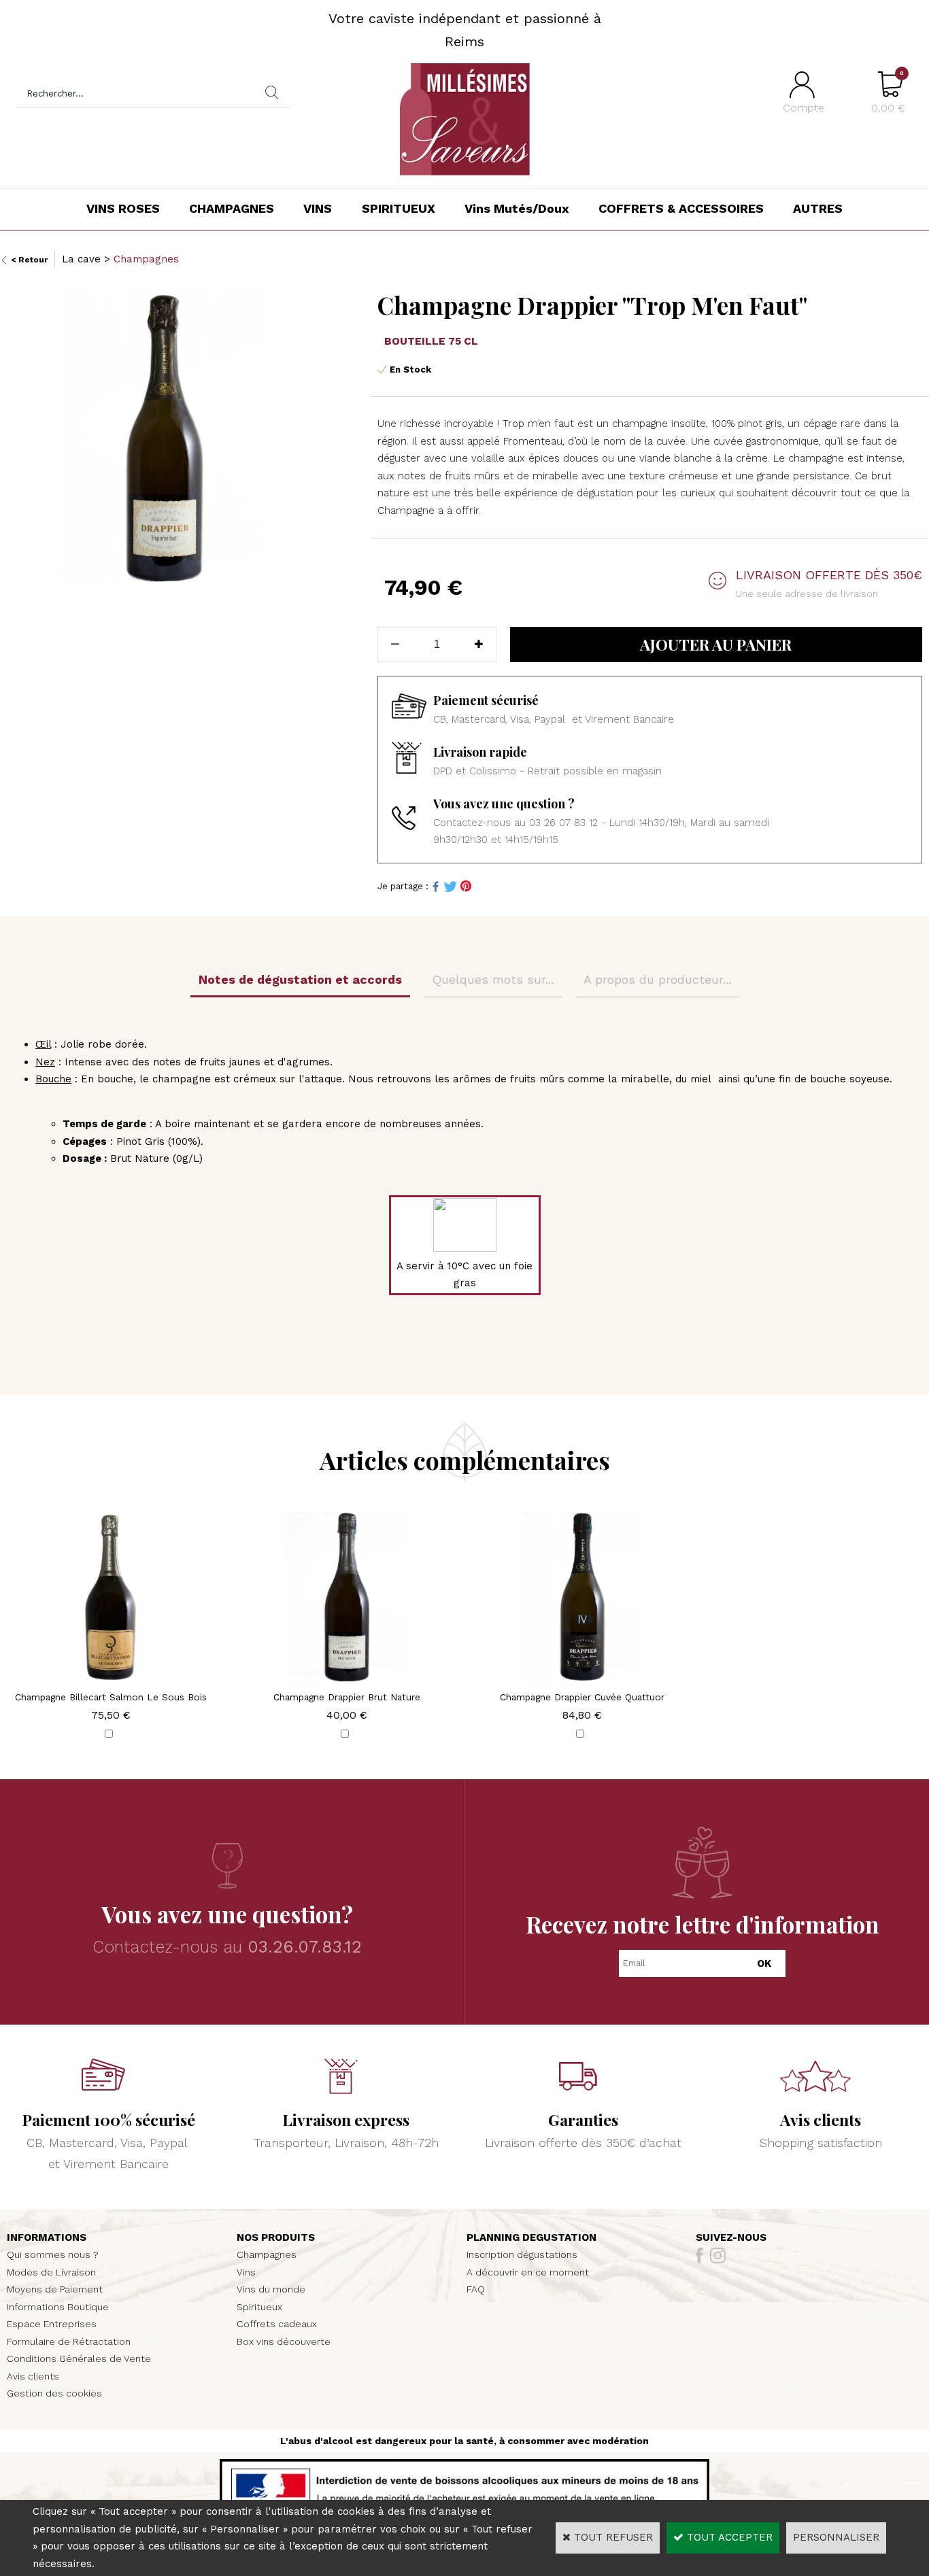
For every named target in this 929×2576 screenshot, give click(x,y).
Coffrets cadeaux (277, 2324)
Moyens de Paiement (55, 2289)
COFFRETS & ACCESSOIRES (681, 208)
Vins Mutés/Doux (517, 208)
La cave (81, 259)
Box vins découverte (284, 2341)
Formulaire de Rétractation (69, 2341)
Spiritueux (259, 2307)
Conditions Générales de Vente (79, 2358)
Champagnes (146, 259)
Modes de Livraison (51, 2272)
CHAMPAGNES (232, 208)
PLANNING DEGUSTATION (531, 2237)
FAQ (476, 2289)
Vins (246, 2272)
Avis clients (33, 2376)
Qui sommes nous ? (53, 2254)
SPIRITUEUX (399, 208)
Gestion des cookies (54, 2393)
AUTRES (818, 208)
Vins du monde (271, 2289)
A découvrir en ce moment (528, 2272)
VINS (318, 208)
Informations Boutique (58, 2307)
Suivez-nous (731, 2237)
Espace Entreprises (52, 2324)
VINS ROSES (123, 208)
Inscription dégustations (522, 2254)
